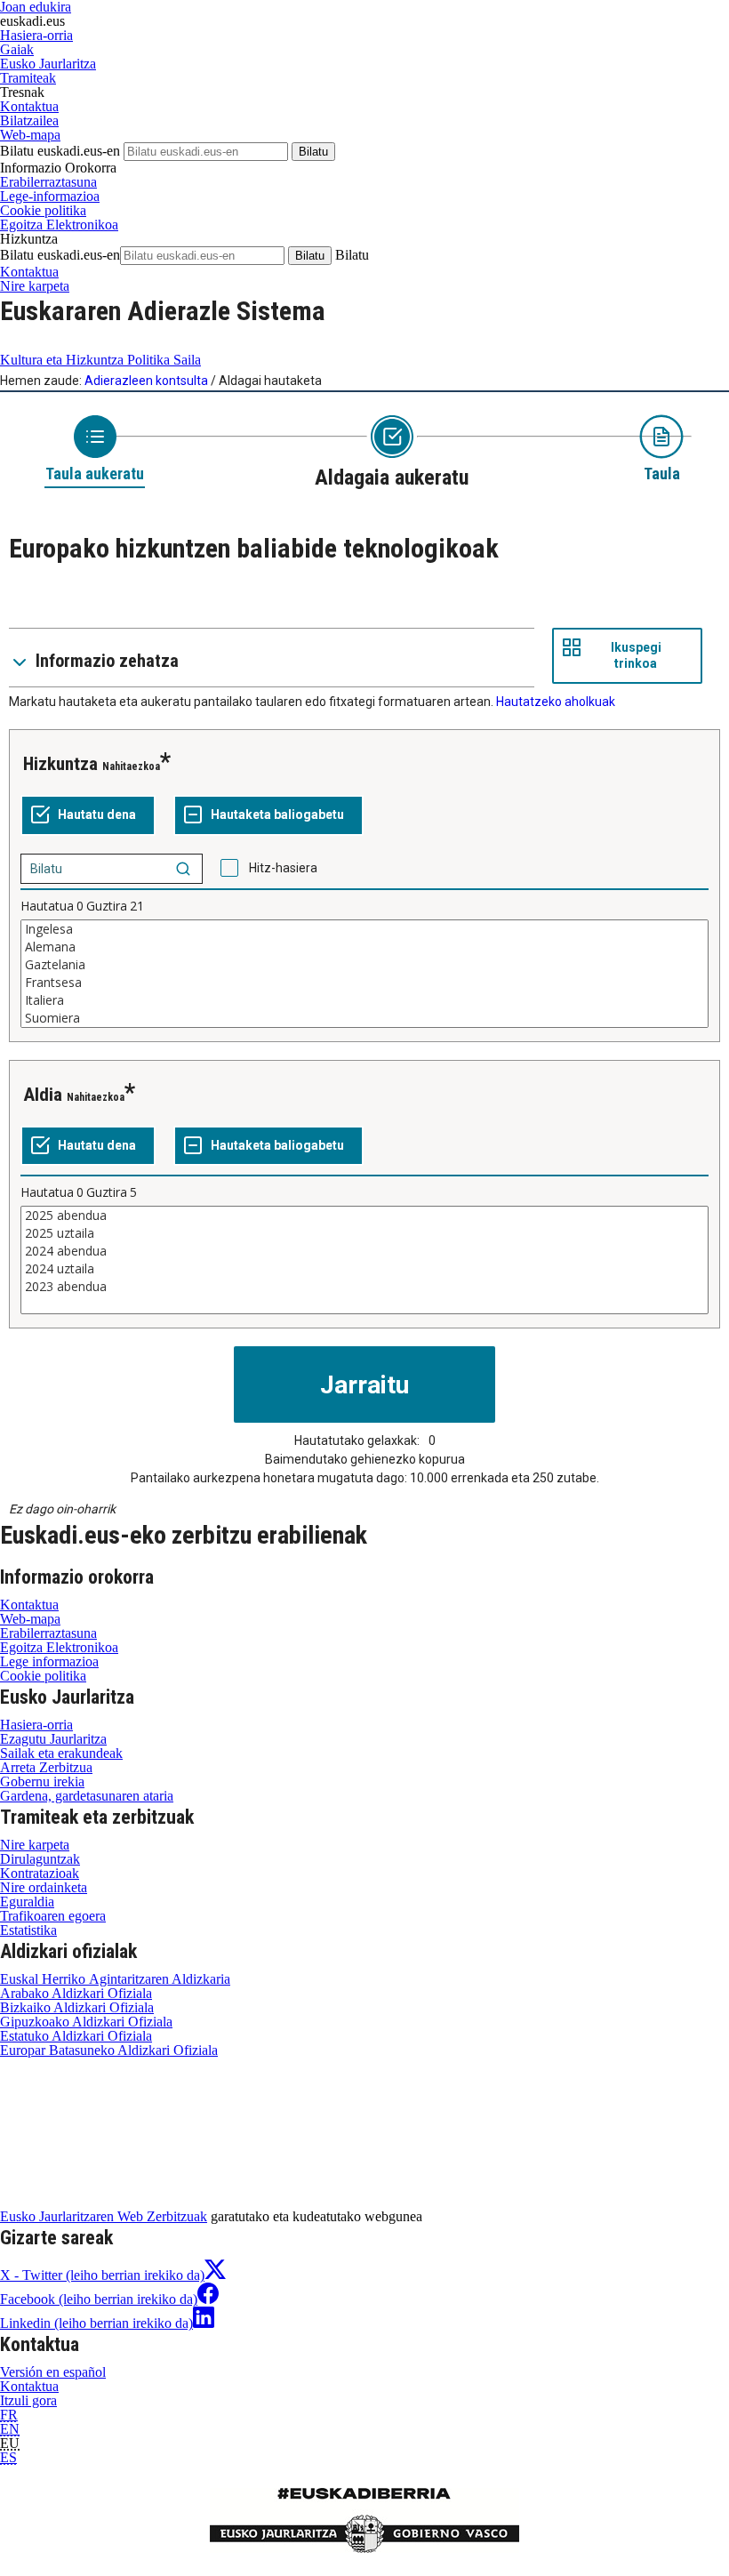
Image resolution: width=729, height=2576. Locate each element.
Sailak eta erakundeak (61, 1753)
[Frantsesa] (364, 983)
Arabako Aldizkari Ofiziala (76, 1993)
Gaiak (17, 49)
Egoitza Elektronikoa (59, 225)
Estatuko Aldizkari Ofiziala (76, 2036)
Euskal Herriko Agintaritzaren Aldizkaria (115, 1979)
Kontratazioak (40, 1873)
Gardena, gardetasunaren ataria (87, 1796)
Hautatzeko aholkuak (556, 702)
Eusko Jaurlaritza (48, 64)
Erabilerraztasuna (48, 182)
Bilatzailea (29, 120)
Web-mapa (30, 135)
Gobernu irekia (42, 1782)
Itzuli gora (28, 2400)
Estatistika (28, 1930)
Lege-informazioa (50, 196)
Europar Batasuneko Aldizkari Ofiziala (109, 2050)
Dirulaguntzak (40, 1859)
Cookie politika (43, 210)
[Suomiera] (364, 1018)
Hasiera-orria (36, 35)
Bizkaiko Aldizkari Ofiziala (77, 2007)
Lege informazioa (49, 1661)
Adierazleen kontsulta (146, 381)
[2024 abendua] (364, 1251)
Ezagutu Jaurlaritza (53, 1739)
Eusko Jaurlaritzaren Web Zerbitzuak (104, 2216)
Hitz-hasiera (283, 868)
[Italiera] (364, 1000)
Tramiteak (28, 78)
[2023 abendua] (364, 1287)
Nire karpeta (35, 286)
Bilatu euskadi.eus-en (60, 151)
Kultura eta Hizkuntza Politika (100, 360)
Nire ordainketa (44, 1887)
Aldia (43, 1095)
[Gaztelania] (364, 965)
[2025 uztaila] (364, 1233)
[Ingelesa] (364, 929)
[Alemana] (364, 947)
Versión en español (53, 2372)
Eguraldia (27, 1902)
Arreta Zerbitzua (46, 1767)
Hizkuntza (60, 764)
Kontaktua (29, 106)
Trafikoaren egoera (53, 1916)
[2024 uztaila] (364, 1269)
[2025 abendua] (364, 1216)
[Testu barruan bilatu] (183, 869)
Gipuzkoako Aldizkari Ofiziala (86, 2022)
